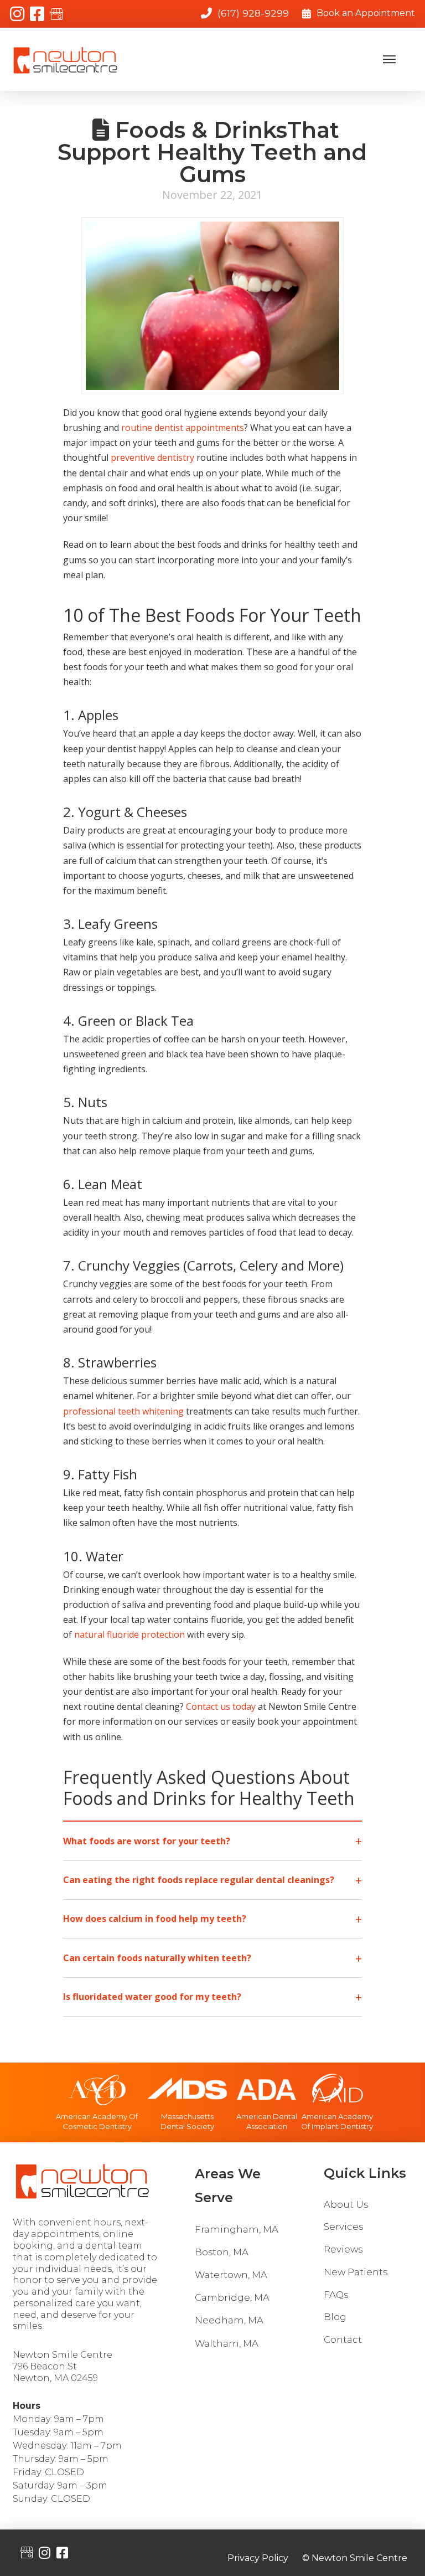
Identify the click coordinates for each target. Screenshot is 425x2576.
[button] (389, 59)
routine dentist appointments (183, 428)
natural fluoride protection (129, 1634)
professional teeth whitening (123, 1411)
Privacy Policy (258, 2559)
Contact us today (221, 1706)
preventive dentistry (152, 457)
